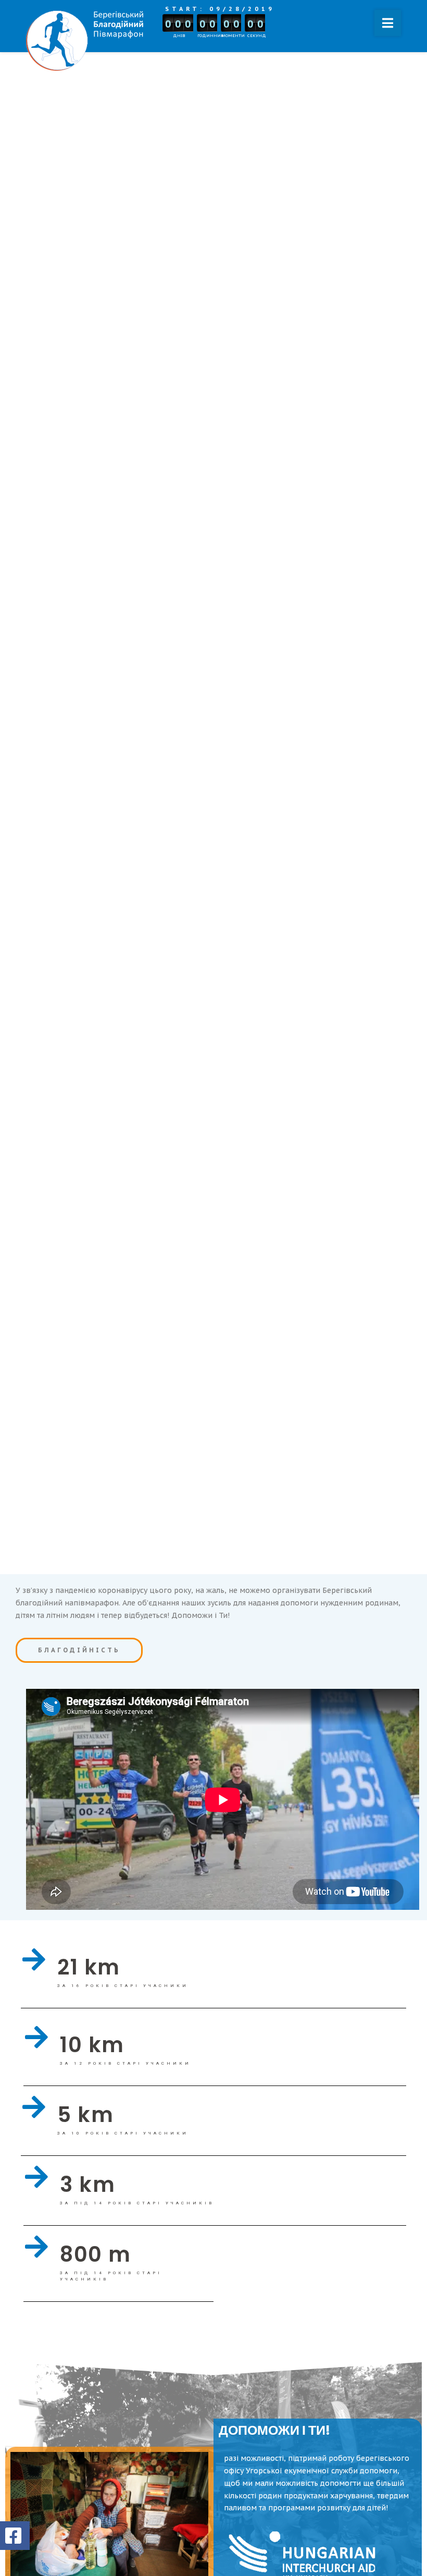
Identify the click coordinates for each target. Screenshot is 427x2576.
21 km (89, 1967)
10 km (92, 2045)
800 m (96, 2254)
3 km (87, 2185)
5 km (85, 2115)
